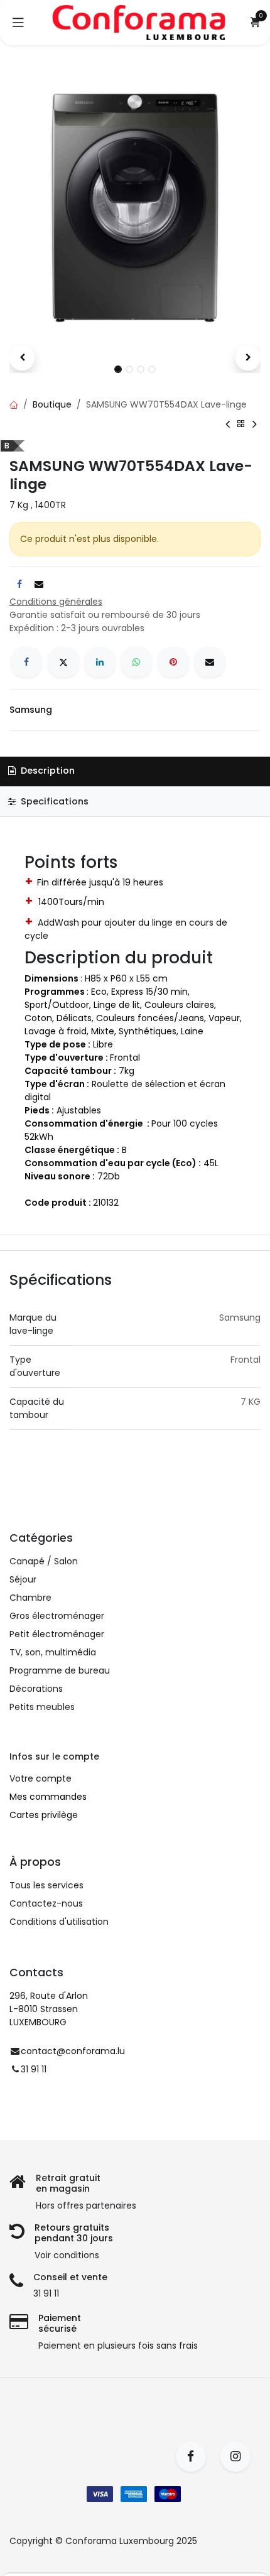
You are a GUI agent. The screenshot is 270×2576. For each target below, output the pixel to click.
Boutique (52, 404)
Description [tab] (46, 771)
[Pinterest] (173, 662)
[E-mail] (210, 662)
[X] (63, 662)
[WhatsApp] (136, 662)
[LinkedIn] (100, 662)
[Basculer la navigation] (18, 23)
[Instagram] (240, 2457)
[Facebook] (26, 662)
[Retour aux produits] (241, 424)
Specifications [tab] (53, 801)
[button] (22, 358)
